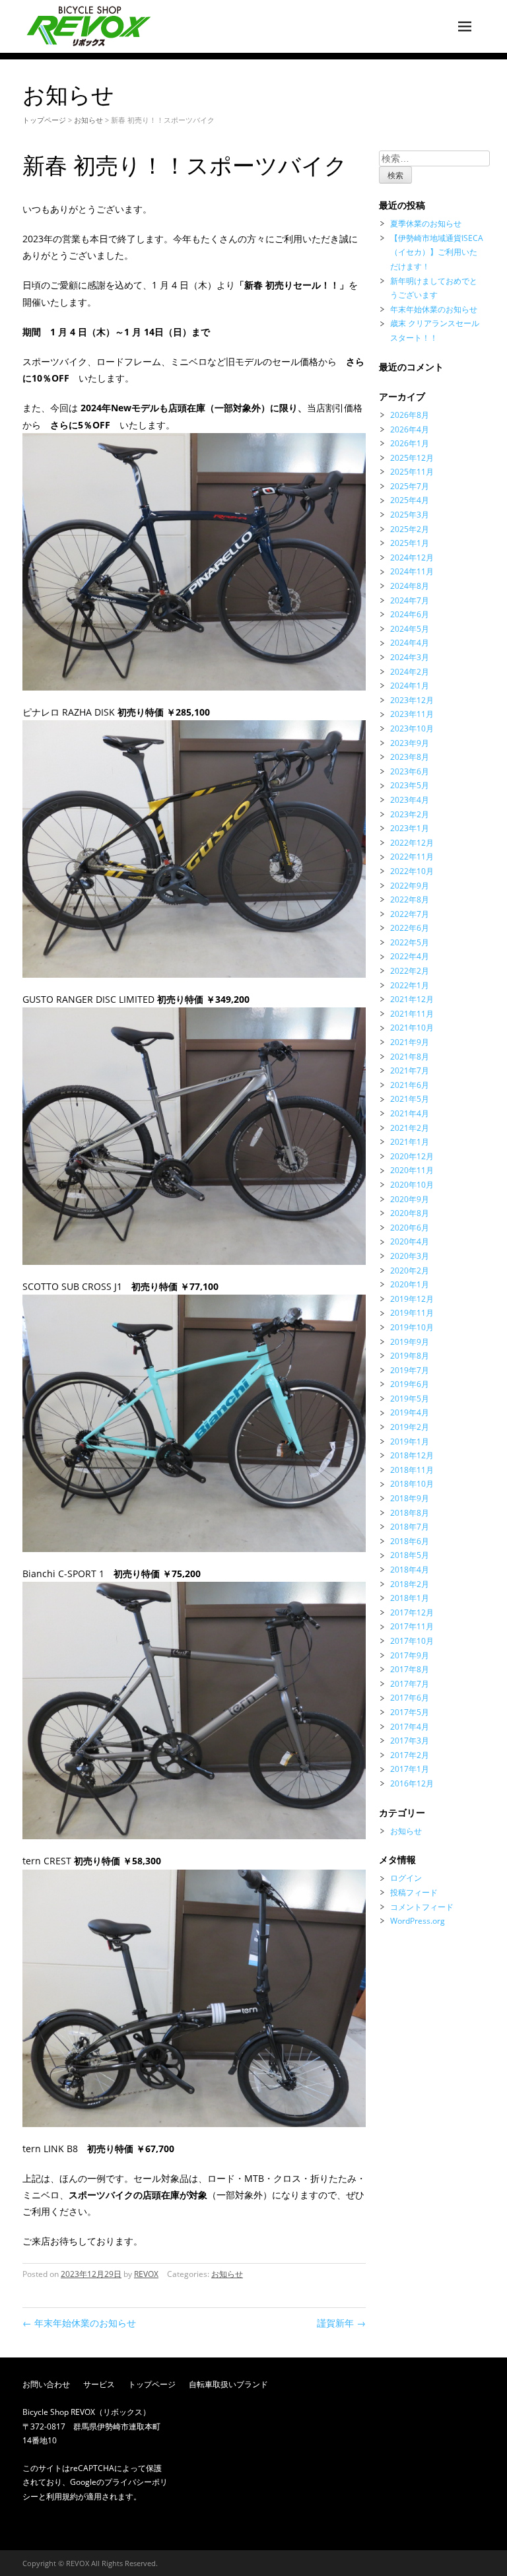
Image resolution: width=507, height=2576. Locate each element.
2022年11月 (412, 857)
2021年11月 (412, 1014)
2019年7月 (410, 1370)
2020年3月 (410, 1256)
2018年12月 (412, 1455)
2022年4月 (410, 956)
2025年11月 (412, 472)
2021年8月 (410, 1057)
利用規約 (62, 2496)
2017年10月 (412, 1641)
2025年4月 (410, 500)
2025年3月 (410, 515)
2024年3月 (410, 657)
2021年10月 (412, 1028)
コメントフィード (422, 1907)
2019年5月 (410, 1399)
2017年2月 (410, 1755)
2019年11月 (412, 1313)
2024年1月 (410, 686)
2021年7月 (410, 1070)
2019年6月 (410, 1384)
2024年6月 (410, 614)
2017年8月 (410, 1669)
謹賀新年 (341, 2323)
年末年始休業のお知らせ (79, 2323)
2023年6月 (410, 771)
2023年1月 (410, 828)
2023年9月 (410, 743)
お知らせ (88, 120)
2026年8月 (410, 415)
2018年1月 (410, 1598)
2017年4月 (410, 1727)
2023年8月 (410, 757)
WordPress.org (418, 1921)
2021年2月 (410, 1128)
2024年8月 (410, 586)
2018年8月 (410, 1513)
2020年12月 (412, 1156)
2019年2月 (410, 1427)
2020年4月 (410, 1241)
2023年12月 (412, 700)
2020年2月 (410, 1271)
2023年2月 (410, 814)
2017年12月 (412, 1612)
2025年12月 (412, 458)
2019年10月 (412, 1327)
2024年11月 (412, 571)
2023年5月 (410, 785)
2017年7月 (410, 1684)
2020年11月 (412, 1170)
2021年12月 (412, 999)
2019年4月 (410, 1412)
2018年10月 (412, 1484)
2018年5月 (410, 1555)
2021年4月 (410, 1113)
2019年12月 (412, 1299)
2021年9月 (410, 1042)
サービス (99, 2384)
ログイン (406, 1878)
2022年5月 (410, 942)
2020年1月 (410, 1284)
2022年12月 (412, 843)
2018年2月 (410, 1584)
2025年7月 (410, 486)
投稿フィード (414, 1892)
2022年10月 (412, 871)
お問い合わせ (46, 2384)
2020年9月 (410, 1199)
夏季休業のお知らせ (426, 223)
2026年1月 (410, 443)
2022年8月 (410, 899)
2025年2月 (410, 529)
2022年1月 (410, 985)
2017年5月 (410, 1712)
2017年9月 (410, 1655)
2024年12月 (412, 558)
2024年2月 (410, 672)
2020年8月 (410, 1213)
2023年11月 (412, 714)
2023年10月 (412, 729)
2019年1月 (410, 1441)
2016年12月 (412, 1783)
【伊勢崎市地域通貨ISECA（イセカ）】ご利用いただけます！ (437, 252)
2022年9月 (410, 886)
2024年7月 (410, 600)
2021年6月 (410, 1085)
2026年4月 (410, 429)
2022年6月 (410, 928)
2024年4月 (410, 643)
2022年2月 (410, 971)
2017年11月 (412, 1626)
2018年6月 (410, 1541)
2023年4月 (410, 800)
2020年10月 (412, 1185)
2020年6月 (410, 1228)
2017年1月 (410, 1769)
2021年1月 (410, 1142)
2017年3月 (410, 1741)
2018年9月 (410, 1498)
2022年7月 (410, 914)
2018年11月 (412, 1470)
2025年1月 (410, 543)
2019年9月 (410, 1342)
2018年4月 (410, 1570)
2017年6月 (410, 1698)
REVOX (146, 2274)
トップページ (44, 120)
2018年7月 (410, 1527)
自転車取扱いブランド (228, 2384)
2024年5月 (410, 629)
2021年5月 (410, 1099)
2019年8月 (410, 1356)
